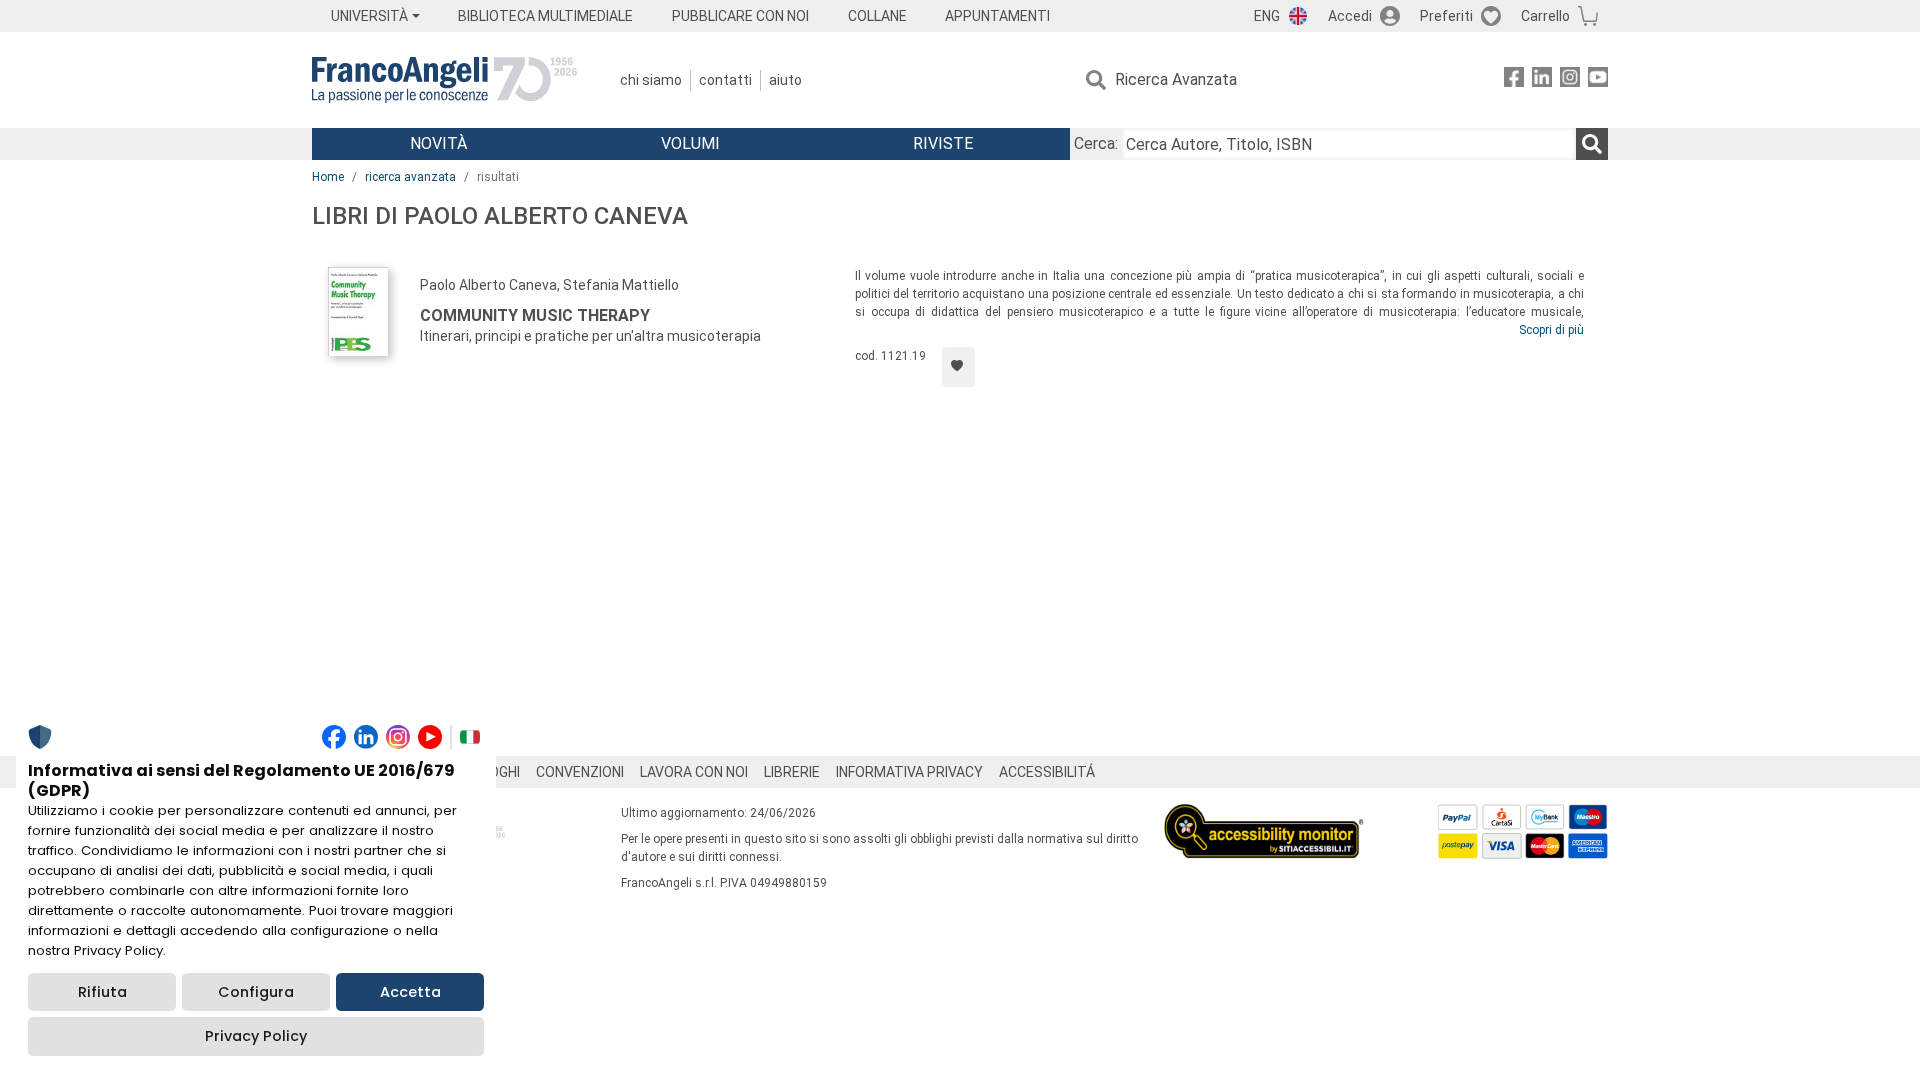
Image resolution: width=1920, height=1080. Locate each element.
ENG (1267, 16)
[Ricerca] (1592, 144)
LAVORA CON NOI (694, 772)
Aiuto (785, 80)
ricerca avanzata (410, 177)
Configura (256, 992)
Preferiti (1446, 16)
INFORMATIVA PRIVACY (909, 772)
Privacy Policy (256, 1036)
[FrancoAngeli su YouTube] (1598, 80)
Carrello (1545, 16)
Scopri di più (1551, 330)
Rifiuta (102, 992)
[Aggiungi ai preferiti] (958, 367)
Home (328, 177)
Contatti (725, 80)
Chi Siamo (651, 80)
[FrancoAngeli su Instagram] (1570, 80)
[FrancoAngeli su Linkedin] (1542, 80)
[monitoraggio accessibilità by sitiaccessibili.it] (1264, 815)
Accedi (1350, 16)
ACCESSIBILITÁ (1047, 772)
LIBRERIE (792, 772)
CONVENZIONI (580, 772)
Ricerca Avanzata (1176, 79)
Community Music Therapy (535, 315)
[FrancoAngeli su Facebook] (1514, 80)
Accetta (410, 992)
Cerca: (1096, 143)
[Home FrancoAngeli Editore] (444, 80)
